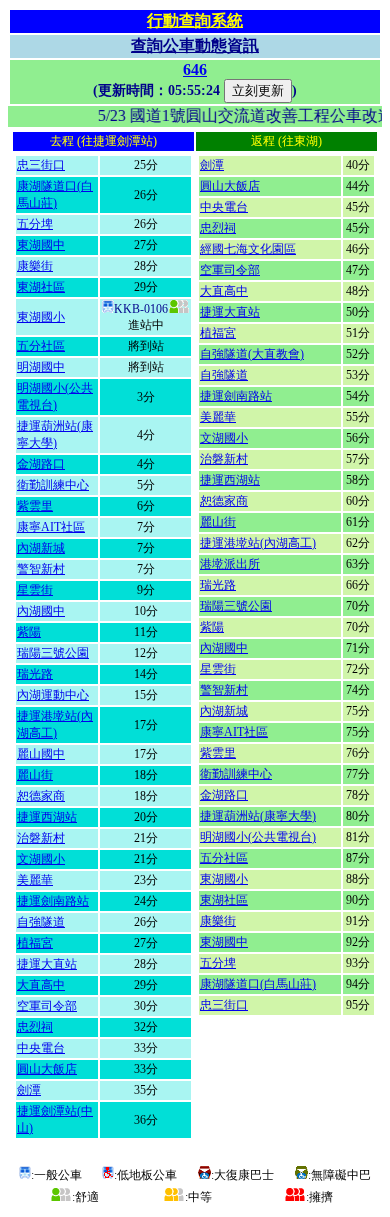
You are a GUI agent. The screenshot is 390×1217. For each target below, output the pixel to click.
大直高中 (41, 985)
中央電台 (41, 1048)
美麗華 (35, 880)
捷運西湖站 (47, 817)
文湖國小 (41, 859)
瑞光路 (35, 674)
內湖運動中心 (53, 695)
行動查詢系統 (195, 20)
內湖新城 (41, 548)
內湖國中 (41, 611)
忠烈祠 (35, 1027)
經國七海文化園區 (248, 249)
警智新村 (41, 569)
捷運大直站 (47, 964)
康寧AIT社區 (51, 527)
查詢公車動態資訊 (195, 45)
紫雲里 (35, 506)
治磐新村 (41, 838)
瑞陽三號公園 (53, 653)
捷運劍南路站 (53, 901)
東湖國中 (41, 245)
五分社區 (41, 346)
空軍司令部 (47, 1006)
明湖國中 (41, 367)
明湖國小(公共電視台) (258, 837)
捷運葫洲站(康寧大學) (258, 816)
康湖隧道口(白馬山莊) (258, 984)
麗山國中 (41, 754)
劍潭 (29, 1090)
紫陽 (29, 632)
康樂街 (35, 266)
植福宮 (35, 943)
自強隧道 (41, 922)
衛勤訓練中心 (53, 485)
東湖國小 (41, 317)
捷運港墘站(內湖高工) (258, 543)
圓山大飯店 (47, 1069)
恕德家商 (41, 796)
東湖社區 (41, 287)
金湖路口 (41, 464)
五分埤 (35, 224)
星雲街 (35, 590)
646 (195, 69)
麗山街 (35, 775)
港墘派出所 (230, 564)
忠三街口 (41, 165)
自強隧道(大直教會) (252, 354)
